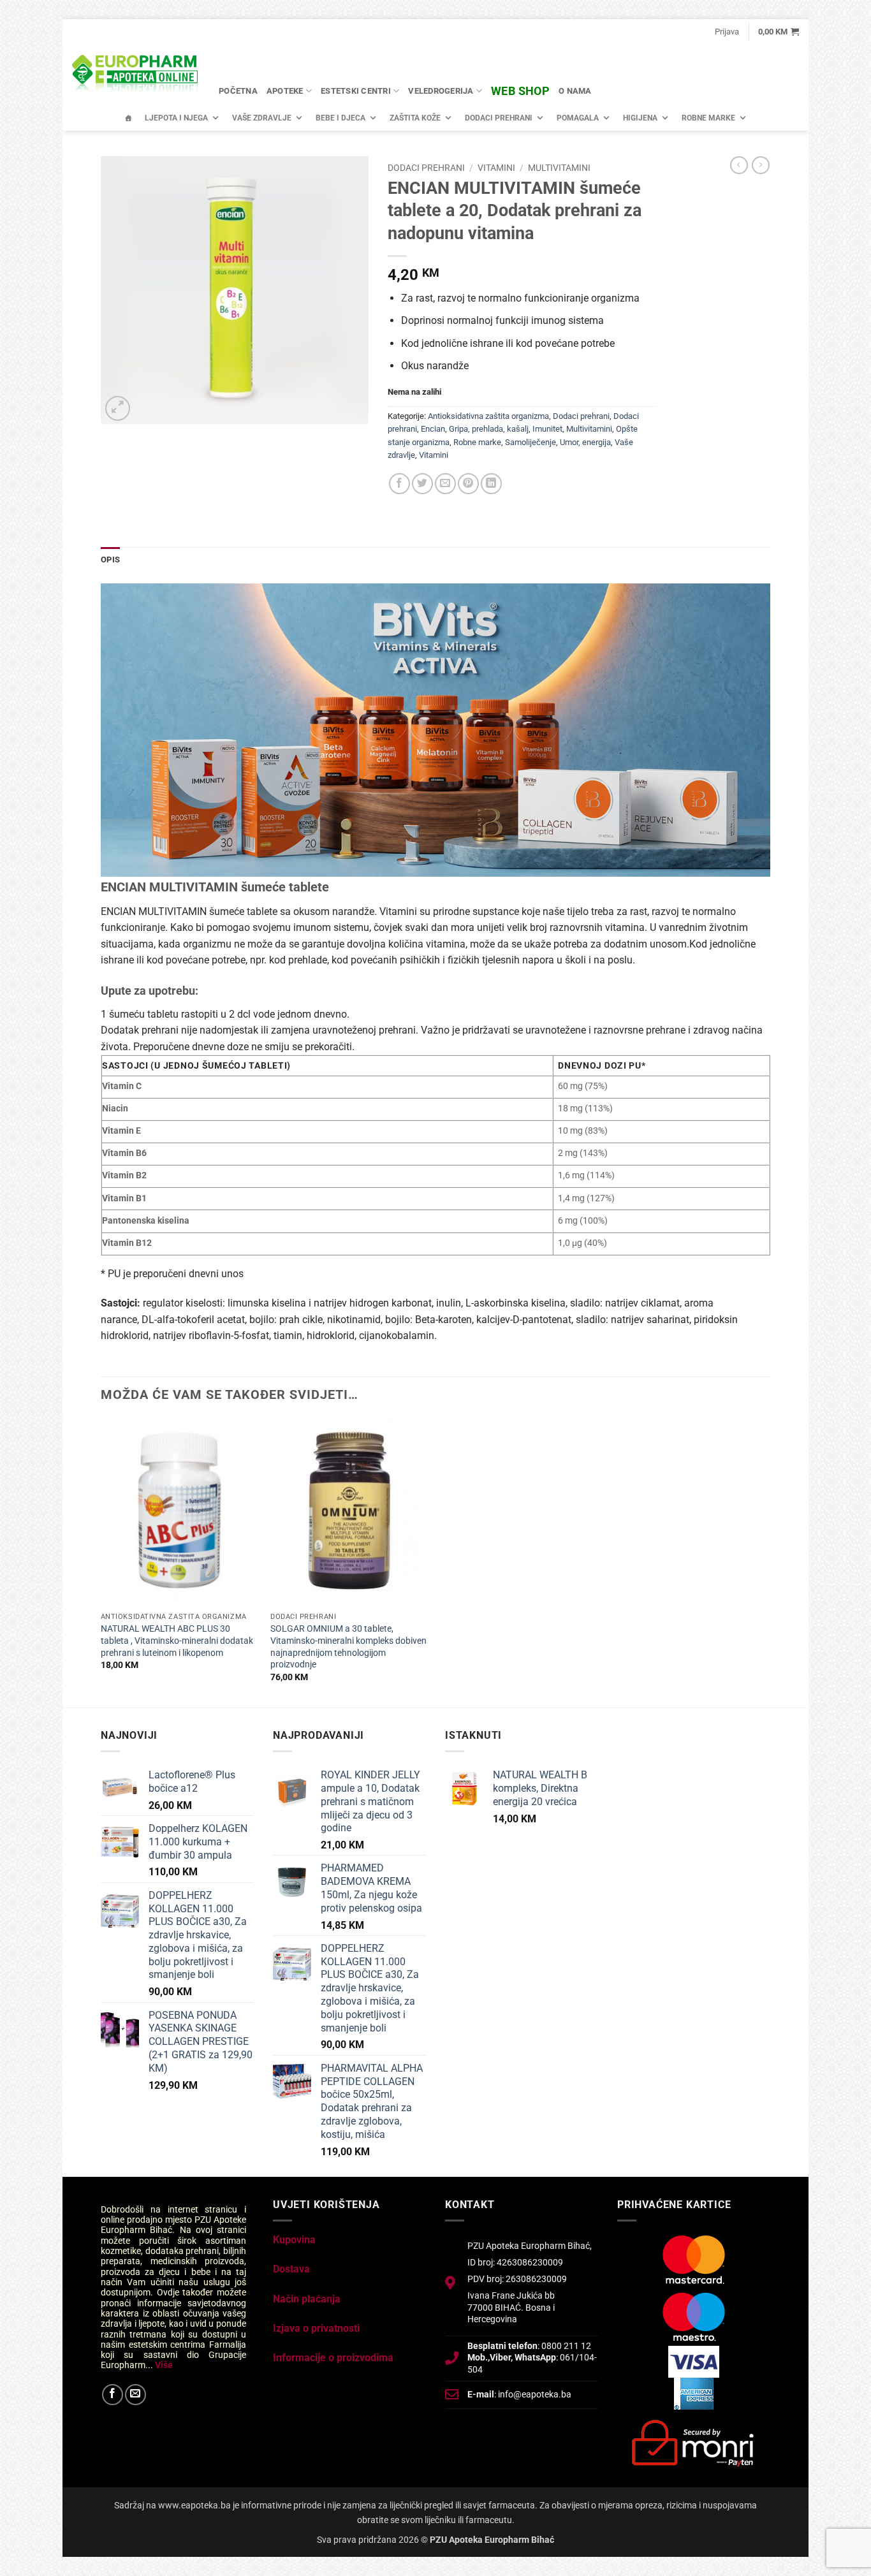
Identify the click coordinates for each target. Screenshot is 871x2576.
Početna (238, 91)
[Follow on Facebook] (113, 2395)
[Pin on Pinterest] (468, 484)
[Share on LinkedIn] (491, 484)
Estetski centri (356, 91)
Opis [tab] (110, 560)
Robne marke (708, 118)
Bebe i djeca (340, 118)
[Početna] (128, 118)
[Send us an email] (135, 2395)
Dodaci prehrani (499, 118)
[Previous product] (761, 165)
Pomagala (578, 118)
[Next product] (739, 165)
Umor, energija (585, 442)
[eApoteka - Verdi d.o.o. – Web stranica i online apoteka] (136, 75)
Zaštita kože (415, 118)
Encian (433, 429)
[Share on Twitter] (422, 484)
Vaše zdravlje (262, 118)
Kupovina (294, 2240)
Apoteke (285, 91)
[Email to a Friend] (445, 484)
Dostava (291, 2269)
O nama (575, 91)
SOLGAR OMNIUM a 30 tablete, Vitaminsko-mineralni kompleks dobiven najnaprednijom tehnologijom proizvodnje (348, 1647)
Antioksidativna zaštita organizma (488, 416)
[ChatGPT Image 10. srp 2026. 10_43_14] (435, 729)
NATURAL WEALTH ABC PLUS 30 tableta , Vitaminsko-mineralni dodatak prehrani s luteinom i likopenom (177, 1641)
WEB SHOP (520, 91)
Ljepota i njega (176, 118)
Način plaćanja (307, 2299)
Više (164, 2365)
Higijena (640, 118)
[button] (727, 32)
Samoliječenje (531, 442)
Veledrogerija (441, 91)
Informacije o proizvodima (333, 2358)
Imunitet (547, 429)
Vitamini (496, 168)
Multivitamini (559, 168)
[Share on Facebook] (399, 484)
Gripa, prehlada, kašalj (489, 429)
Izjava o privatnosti (316, 2328)
